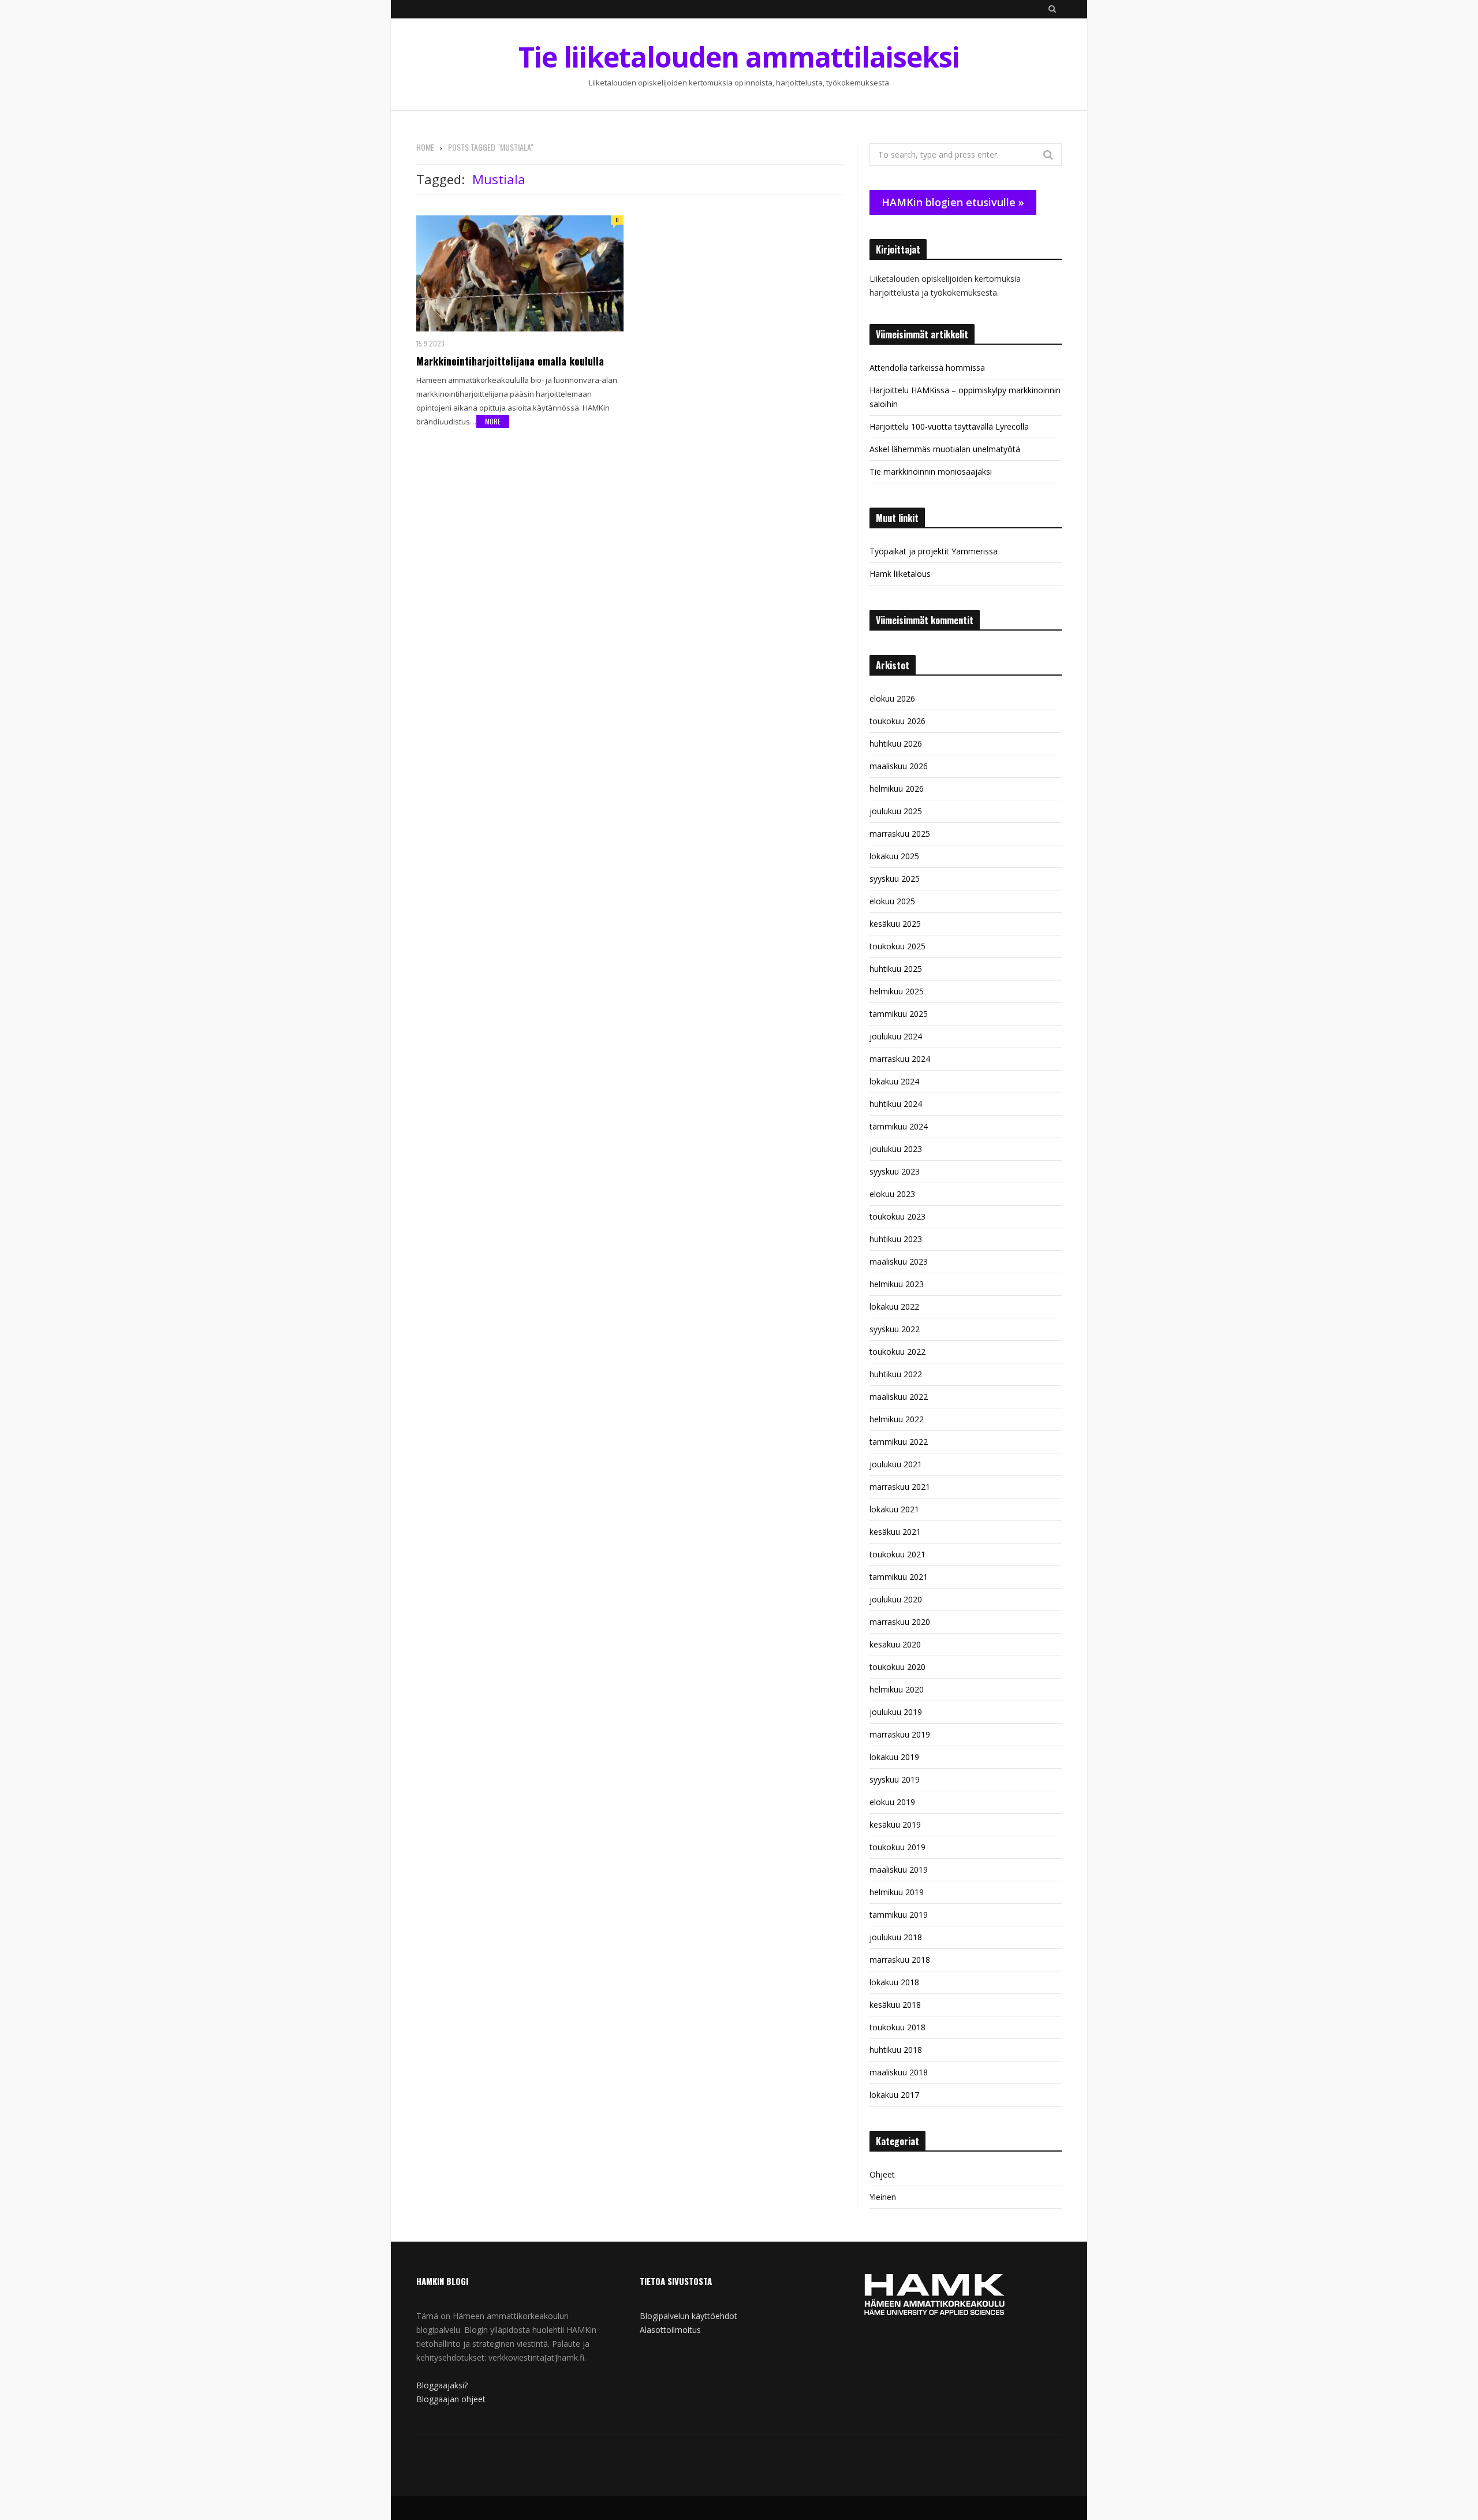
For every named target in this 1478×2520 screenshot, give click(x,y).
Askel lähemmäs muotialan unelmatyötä (945, 449)
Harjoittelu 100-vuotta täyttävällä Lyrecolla (949, 426)
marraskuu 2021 (900, 1487)
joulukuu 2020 (896, 1599)
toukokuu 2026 (897, 721)
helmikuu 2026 (897, 789)
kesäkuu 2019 (895, 1824)
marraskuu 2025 (900, 834)
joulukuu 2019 (896, 1712)
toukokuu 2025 (897, 946)
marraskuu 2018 (900, 1960)
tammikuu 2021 (899, 1577)
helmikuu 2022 (897, 1419)
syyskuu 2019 (895, 1779)
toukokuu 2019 (897, 1847)
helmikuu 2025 (897, 991)
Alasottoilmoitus (670, 2330)
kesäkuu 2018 (895, 2005)
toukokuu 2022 (897, 1352)
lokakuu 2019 (894, 1757)
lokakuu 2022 (894, 1306)
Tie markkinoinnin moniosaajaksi (931, 471)
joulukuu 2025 (896, 811)
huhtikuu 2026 (896, 743)
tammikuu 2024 (899, 1126)
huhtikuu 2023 (896, 1239)
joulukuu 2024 (896, 1036)
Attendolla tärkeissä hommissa (927, 368)
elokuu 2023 (892, 1194)
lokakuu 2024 (894, 1081)
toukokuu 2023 (897, 1216)
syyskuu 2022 (895, 1329)
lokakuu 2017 (894, 2095)
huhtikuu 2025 (896, 969)
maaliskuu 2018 (899, 2072)
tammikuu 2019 (899, 1915)
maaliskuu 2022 (899, 1397)
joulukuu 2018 (896, 1937)
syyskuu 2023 (895, 1171)
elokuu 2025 (892, 901)
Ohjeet (882, 2174)
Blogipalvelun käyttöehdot (688, 2316)
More (493, 421)
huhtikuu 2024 (896, 1104)
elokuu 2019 (892, 1802)
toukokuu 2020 (897, 1667)
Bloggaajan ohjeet (451, 2399)
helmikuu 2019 (897, 1892)
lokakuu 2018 (894, 1982)
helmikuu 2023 (897, 1284)
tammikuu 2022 (899, 1442)
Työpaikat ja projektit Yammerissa (934, 551)
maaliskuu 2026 (899, 766)
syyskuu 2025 (895, 879)
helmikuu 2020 (897, 1689)
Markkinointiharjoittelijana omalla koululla (510, 361)
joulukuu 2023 (896, 1149)
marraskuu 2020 (900, 1622)
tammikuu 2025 (899, 1014)
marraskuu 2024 (900, 1059)
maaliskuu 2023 (899, 1261)
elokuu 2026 (892, 698)
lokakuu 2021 (894, 1509)
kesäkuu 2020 (895, 1644)
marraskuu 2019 (900, 1734)
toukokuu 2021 (897, 1554)
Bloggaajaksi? (442, 2385)
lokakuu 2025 (894, 856)
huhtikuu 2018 (896, 2050)
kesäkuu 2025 (895, 924)
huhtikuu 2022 (896, 1374)
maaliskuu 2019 (899, 1870)
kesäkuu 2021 (895, 1532)
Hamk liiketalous (900, 574)
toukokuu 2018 (897, 2027)
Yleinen (883, 2197)
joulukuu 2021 (896, 1464)
